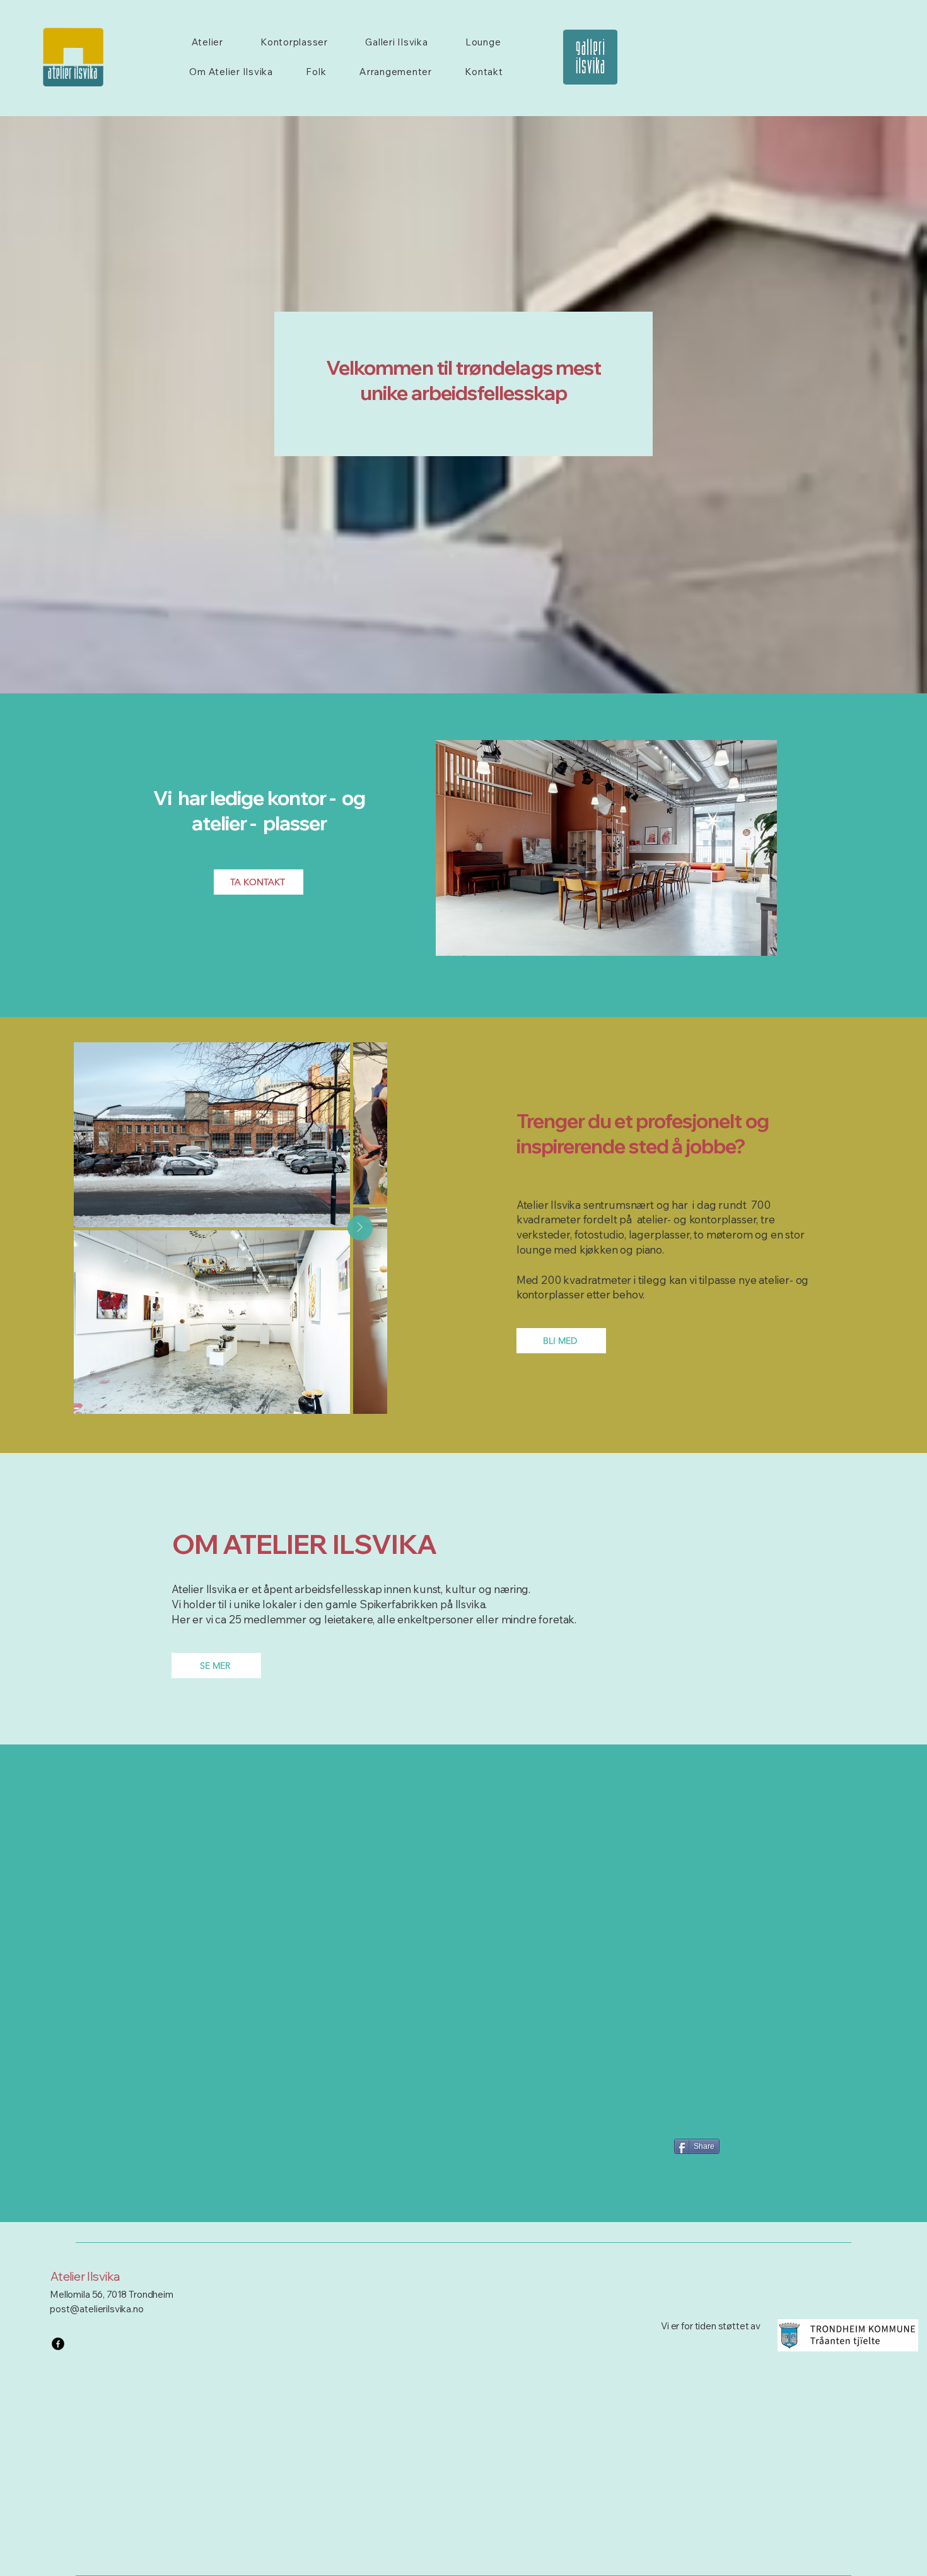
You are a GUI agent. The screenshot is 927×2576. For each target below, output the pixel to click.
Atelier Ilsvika (85, 2276)
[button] (606, 848)
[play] (746, 945)
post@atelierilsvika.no (97, 2309)
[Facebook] (58, 2344)
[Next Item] (360, 1228)
